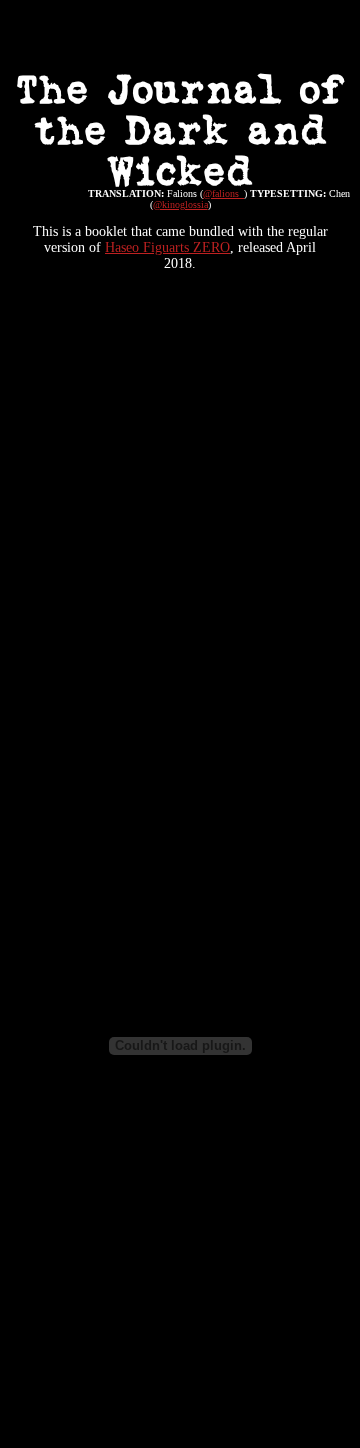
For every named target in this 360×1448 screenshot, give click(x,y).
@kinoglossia (180, 204)
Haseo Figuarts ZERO (167, 247)
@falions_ (223, 193)
